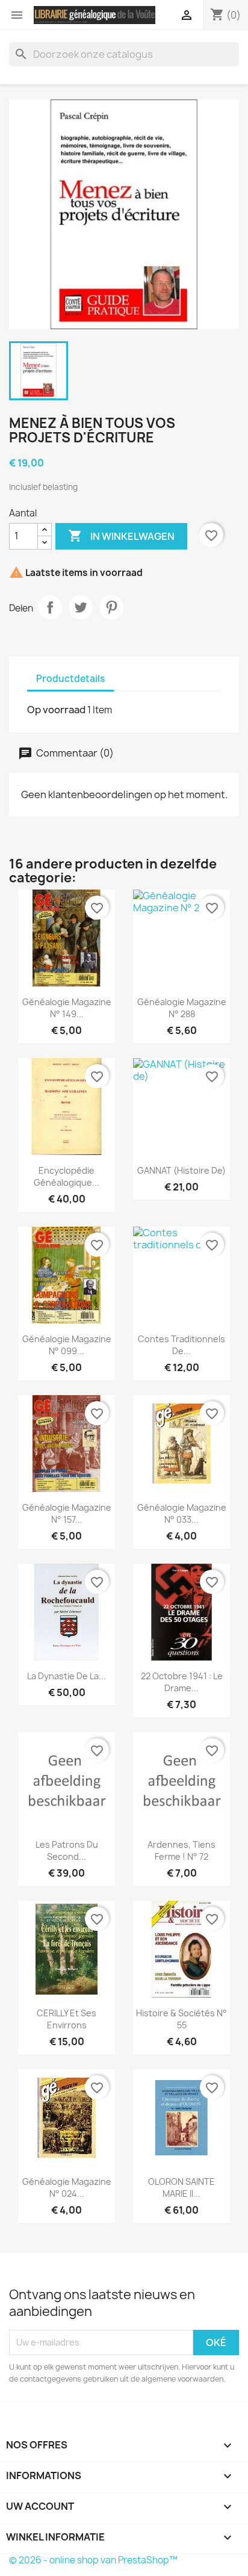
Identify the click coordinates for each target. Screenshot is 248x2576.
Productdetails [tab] (70, 679)
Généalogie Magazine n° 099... (67, 1345)
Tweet (81, 607)
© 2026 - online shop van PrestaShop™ (93, 2560)
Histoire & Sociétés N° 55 (181, 2019)
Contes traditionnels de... (181, 1345)
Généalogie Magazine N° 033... (182, 1513)
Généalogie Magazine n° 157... (67, 1513)
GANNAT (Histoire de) (181, 1170)
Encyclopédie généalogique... (67, 1176)
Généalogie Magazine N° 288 (182, 1008)
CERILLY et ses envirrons (67, 2019)
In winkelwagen (121, 536)
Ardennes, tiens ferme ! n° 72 (181, 1850)
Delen (50, 607)
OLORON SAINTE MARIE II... (181, 2187)
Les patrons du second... (67, 1850)
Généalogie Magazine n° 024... (67, 2187)
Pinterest (111, 607)
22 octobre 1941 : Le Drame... (182, 1682)
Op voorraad (56, 710)
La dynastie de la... (67, 1676)
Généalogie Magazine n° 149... (67, 1008)
